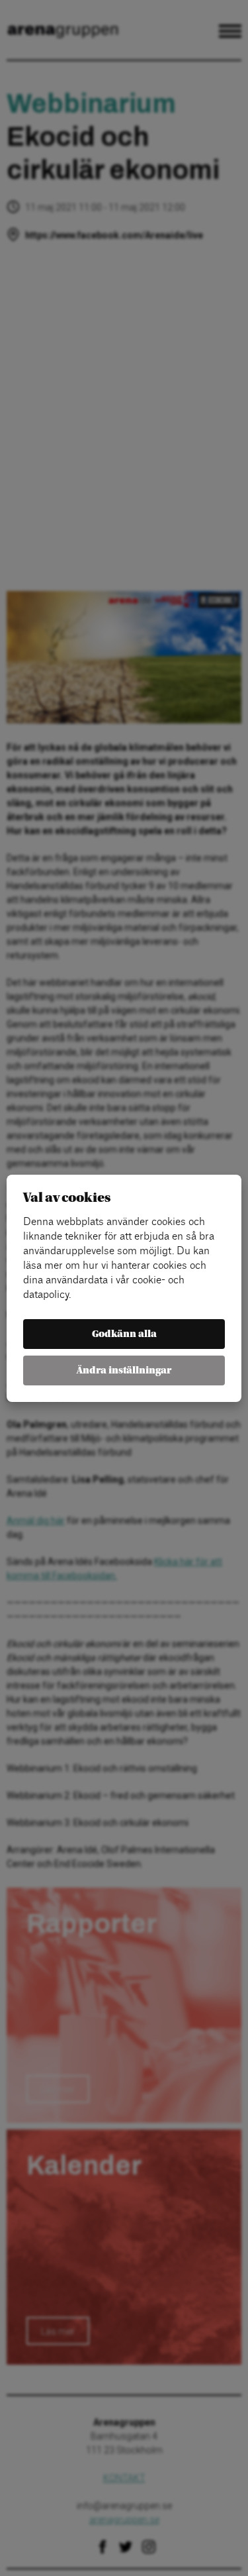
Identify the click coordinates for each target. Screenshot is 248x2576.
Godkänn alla (124, 1334)
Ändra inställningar (124, 1370)
